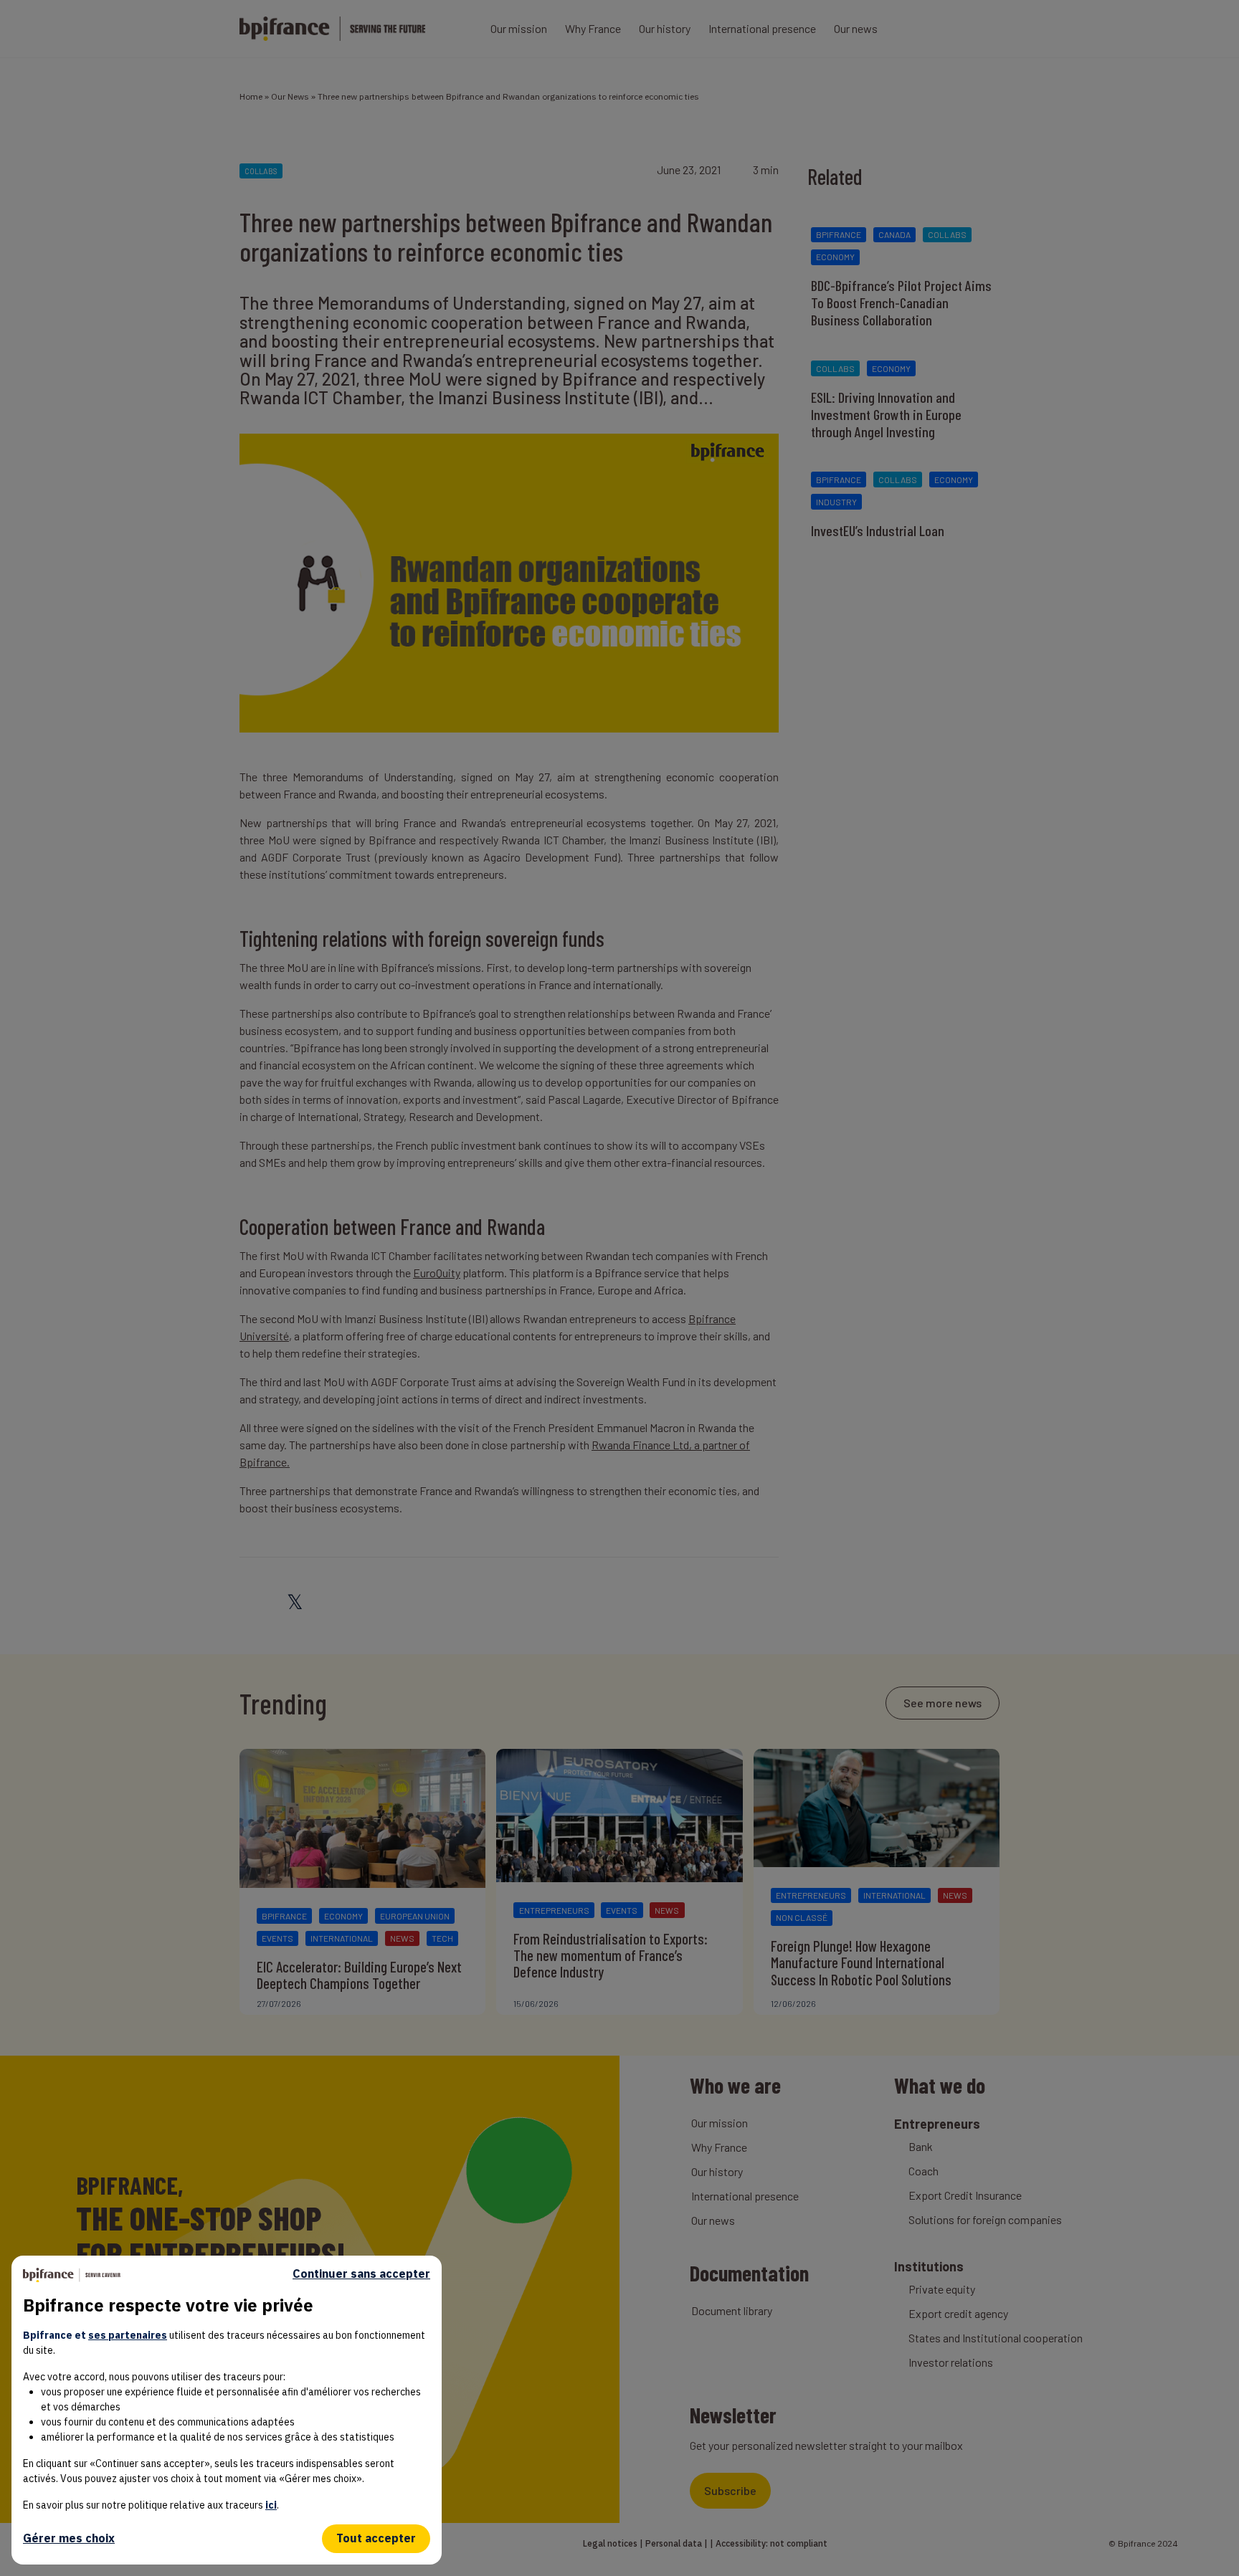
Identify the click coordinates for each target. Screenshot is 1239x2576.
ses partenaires (128, 2335)
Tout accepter (376, 2538)
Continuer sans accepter (361, 2274)
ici (271, 2505)
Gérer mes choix (69, 2538)
